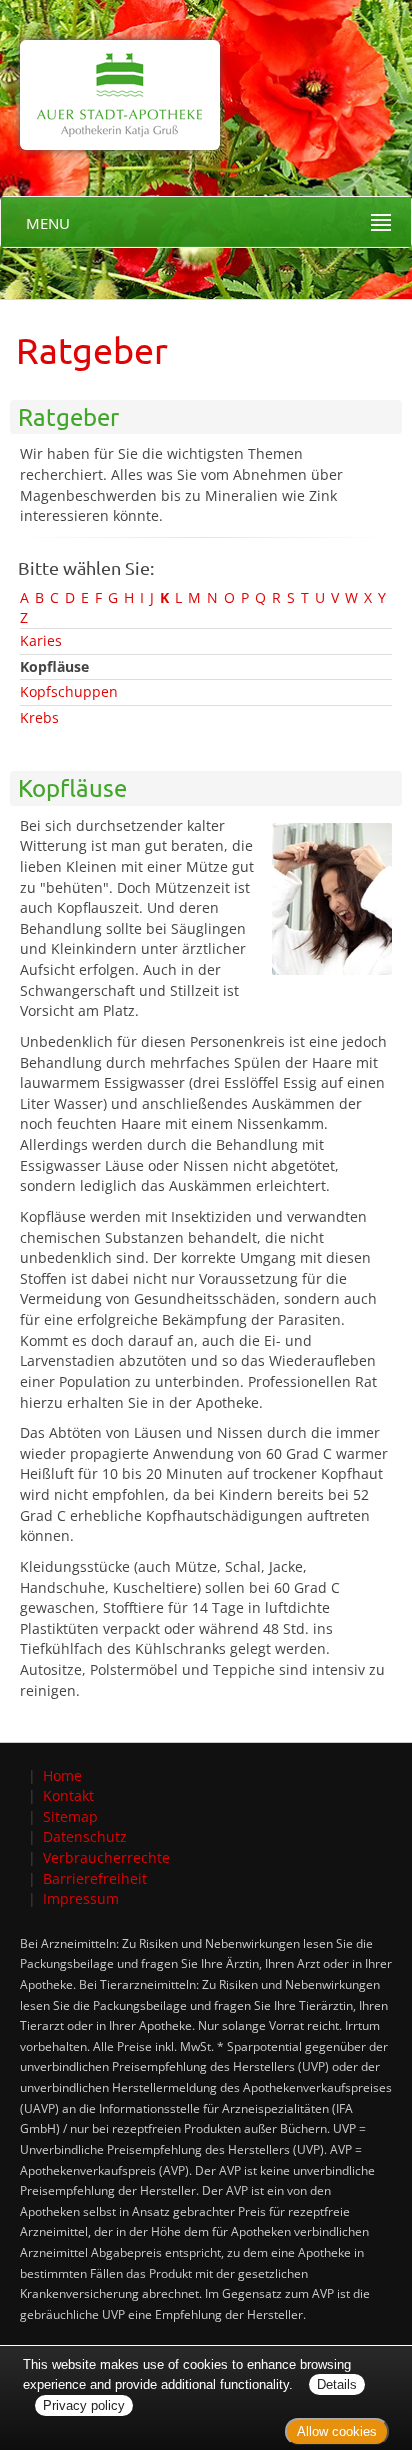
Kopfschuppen (69, 691)
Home (62, 1775)
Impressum (81, 1898)
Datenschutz (85, 1836)
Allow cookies (337, 2431)
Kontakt (68, 1795)
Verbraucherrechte (106, 1857)
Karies (41, 640)
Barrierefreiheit (95, 1878)
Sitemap (70, 1816)
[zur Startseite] (110, 73)
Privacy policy (84, 2405)
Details (337, 2384)
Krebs (39, 717)
